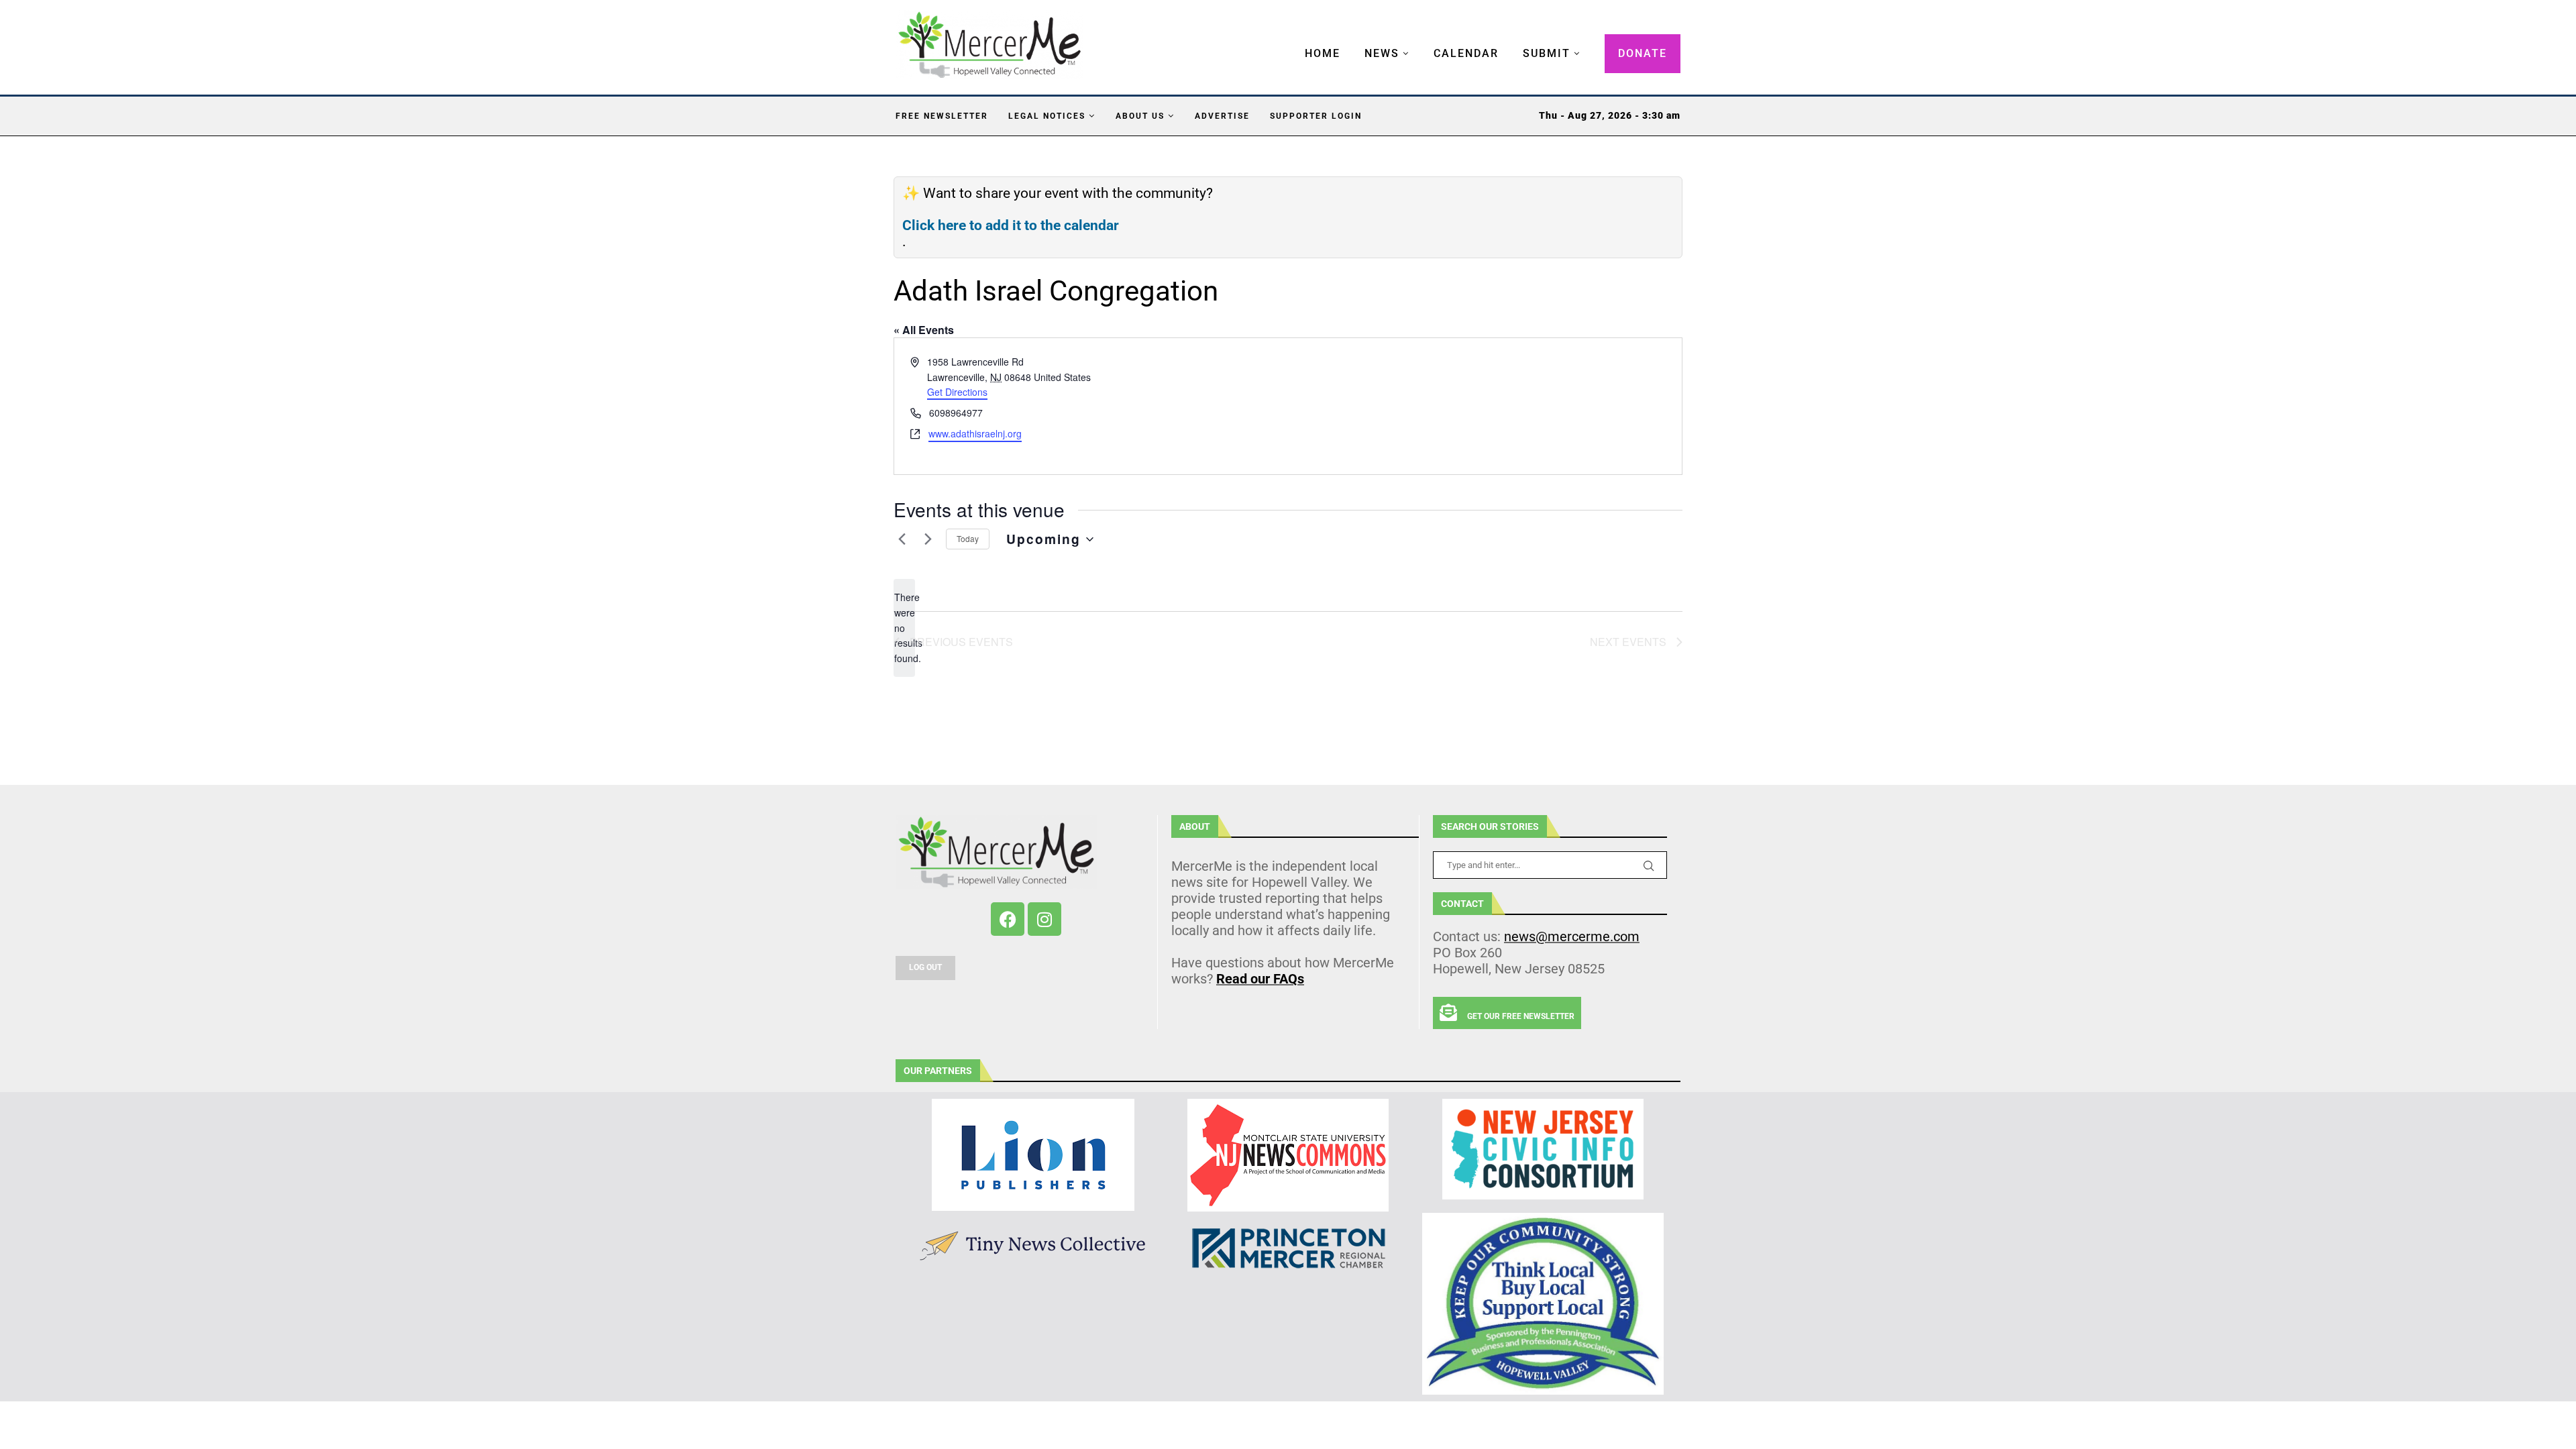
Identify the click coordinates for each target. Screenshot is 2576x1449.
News (1382, 53)
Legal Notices (1047, 116)
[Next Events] (928, 539)
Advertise (1222, 116)
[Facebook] (1008, 919)
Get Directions (957, 392)
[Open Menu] (1291, 40)
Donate (1643, 53)
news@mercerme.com (1572, 936)
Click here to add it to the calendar (1011, 225)
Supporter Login (1316, 116)
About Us (1140, 116)
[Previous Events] (902, 539)
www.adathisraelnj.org (975, 433)
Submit (1547, 53)
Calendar (1466, 53)
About (1195, 826)
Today (968, 538)
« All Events (924, 330)
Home (1323, 53)
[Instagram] (1044, 919)
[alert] (904, 628)
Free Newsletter (942, 116)
